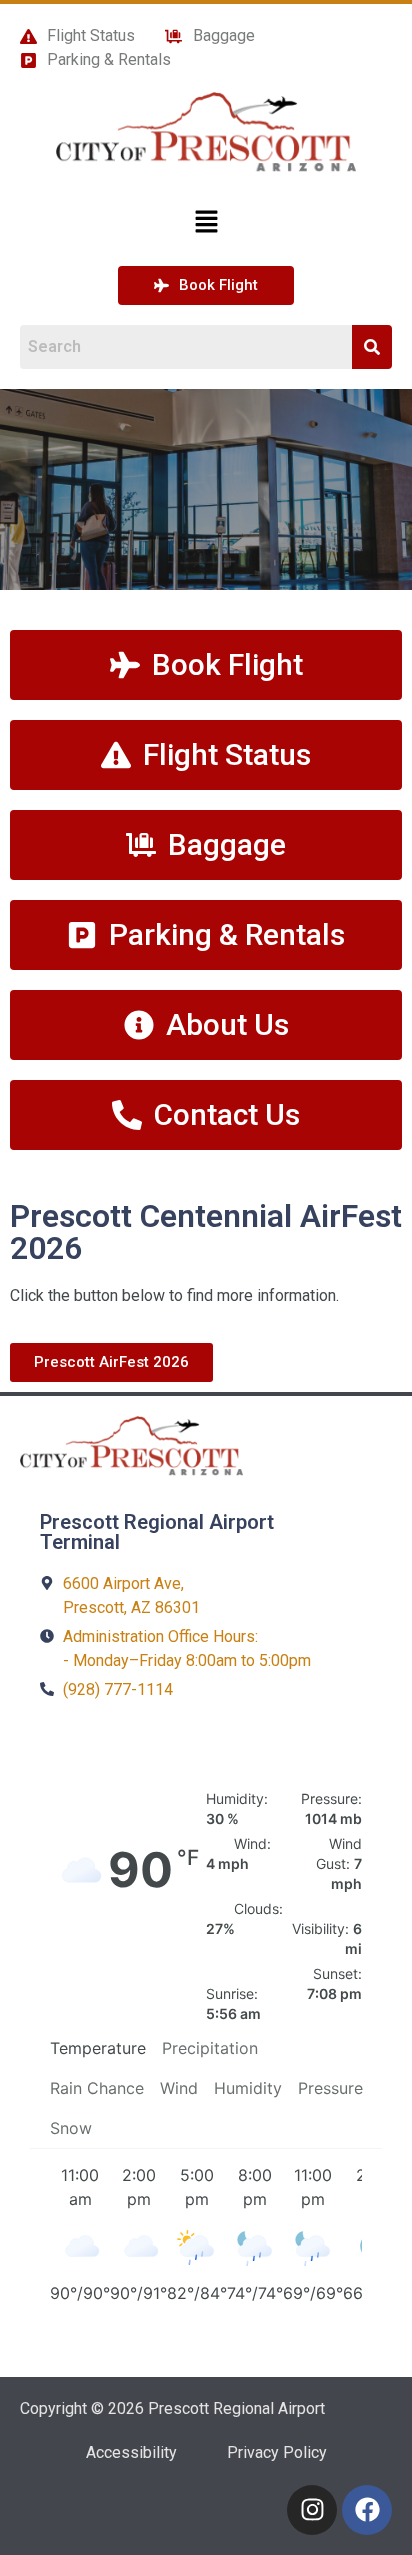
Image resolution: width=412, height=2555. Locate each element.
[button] (206, 222)
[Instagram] (312, 2510)
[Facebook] (367, 2510)
